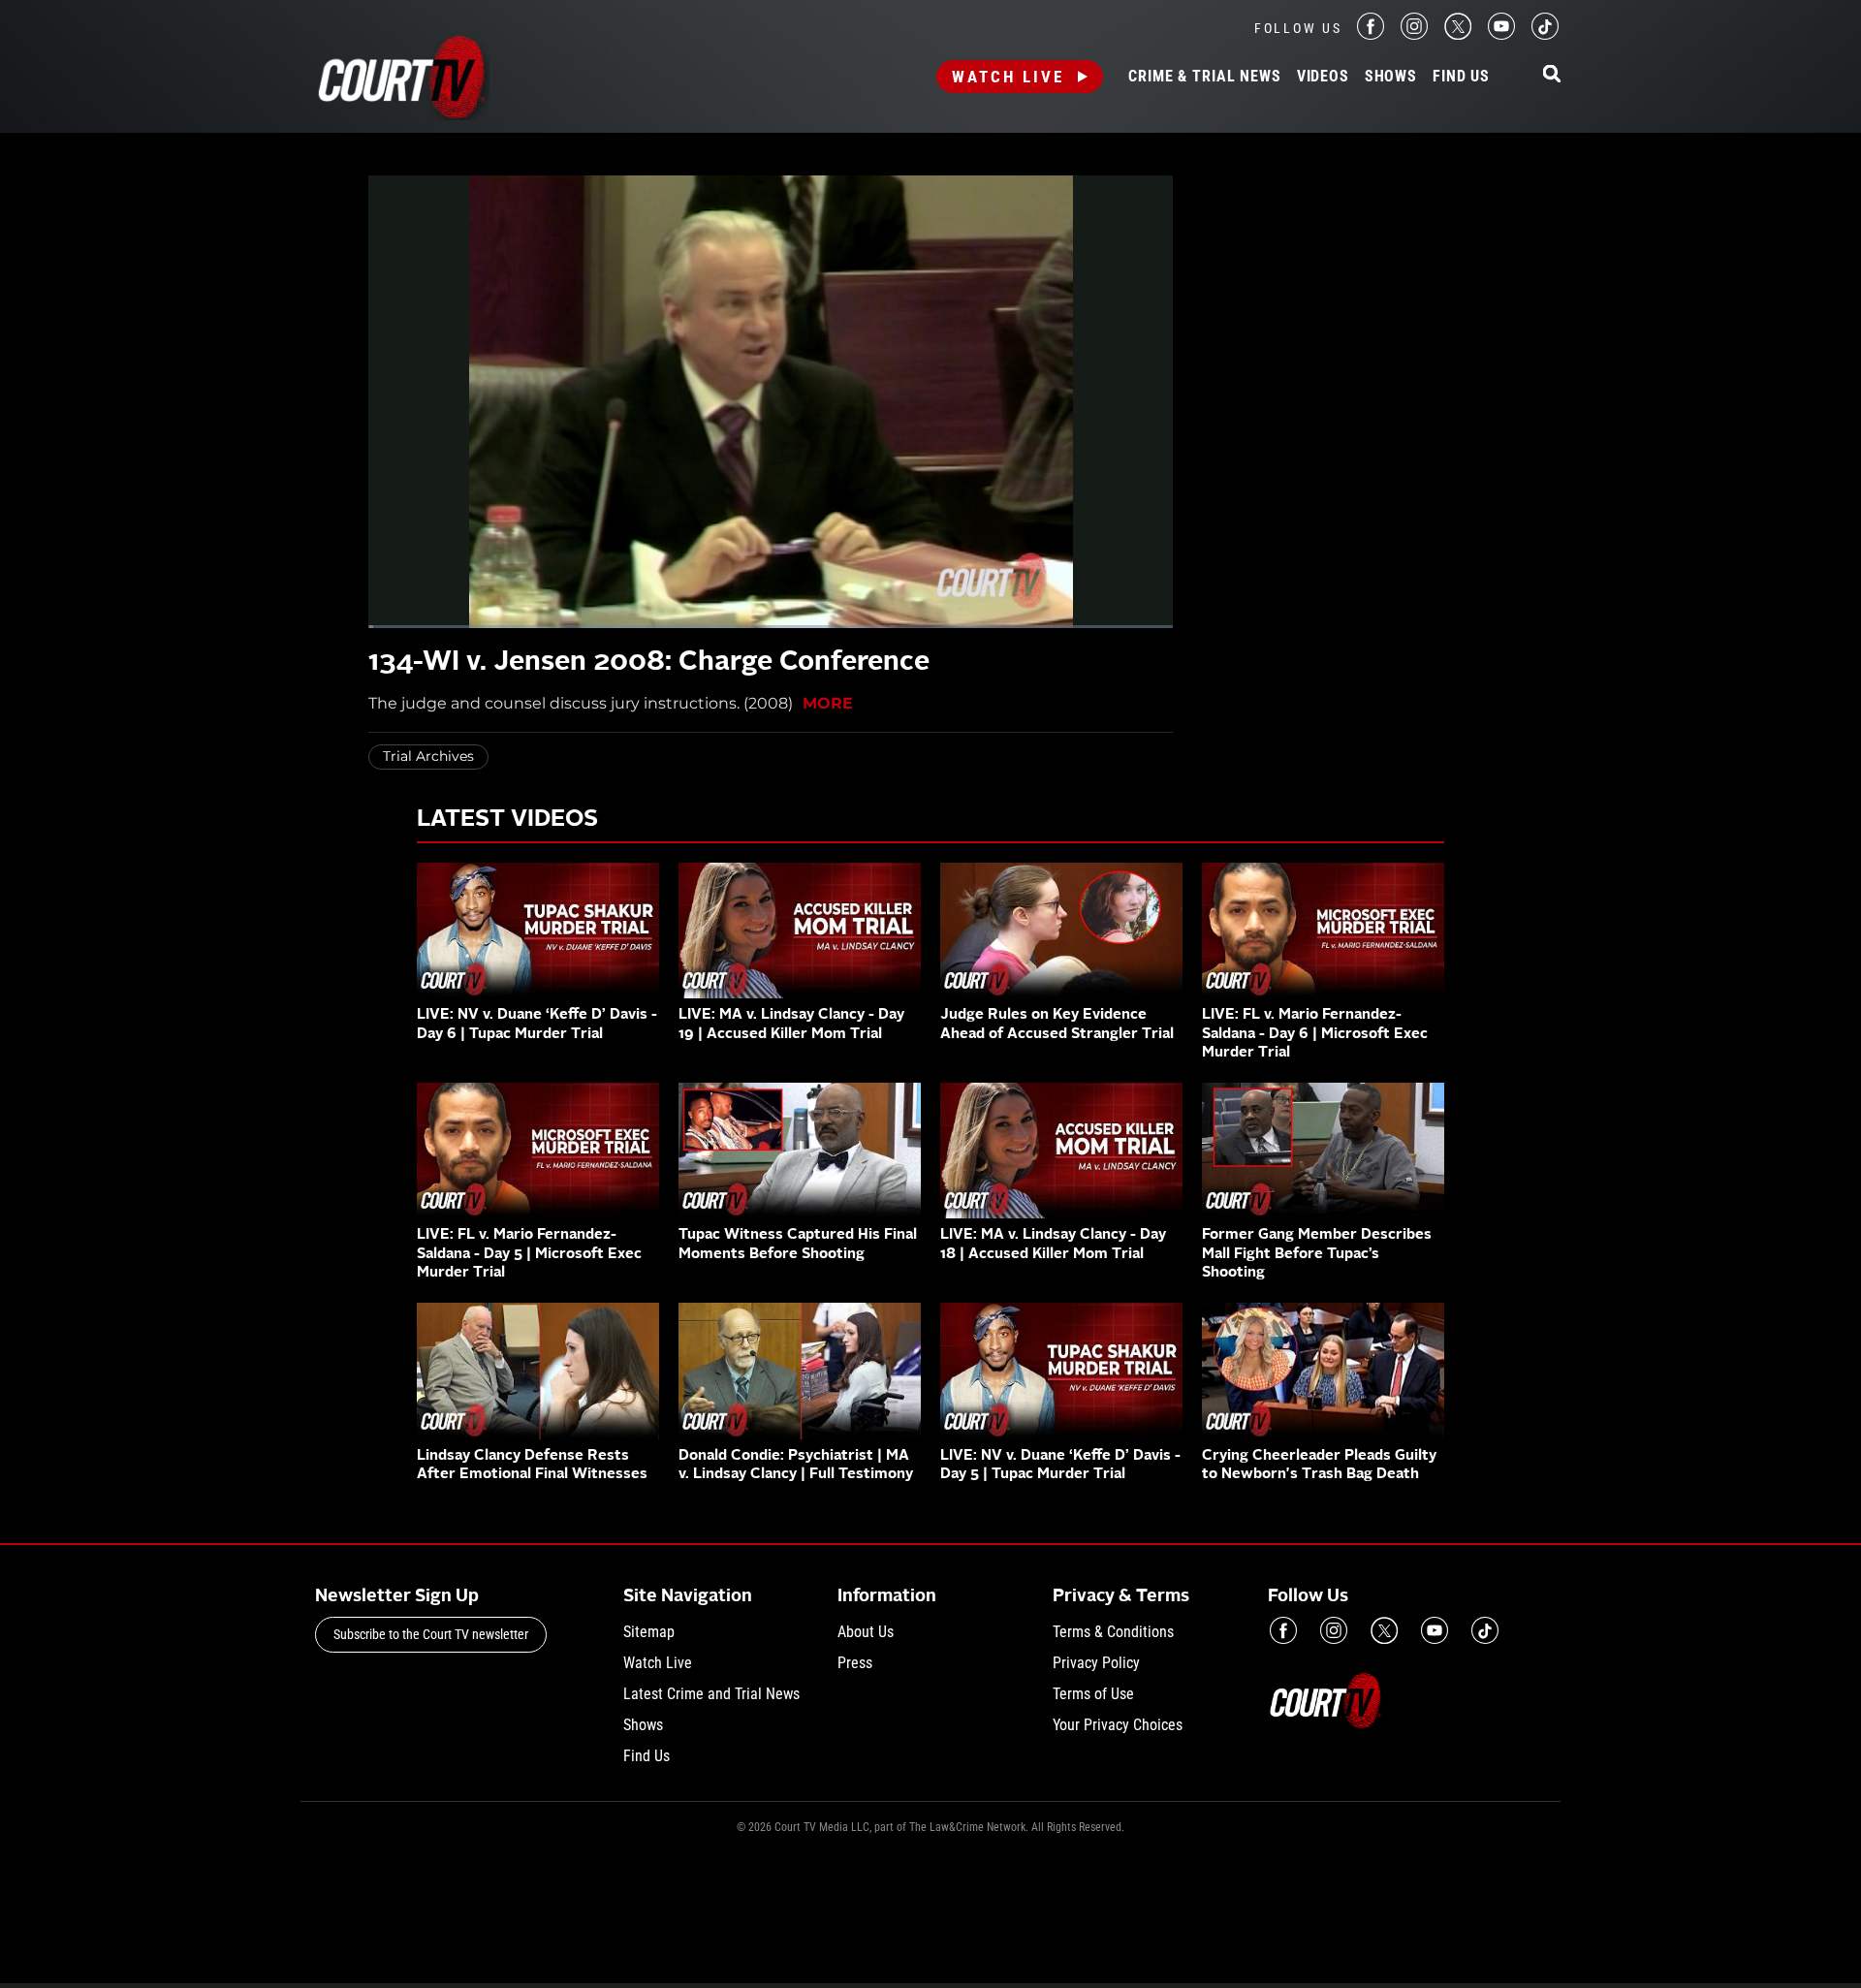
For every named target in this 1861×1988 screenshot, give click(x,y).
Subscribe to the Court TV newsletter (431, 1634)
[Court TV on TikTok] (1545, 34)
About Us (866, 1632)
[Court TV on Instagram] (1414, 34)
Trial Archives (428, 756)
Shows (1391, 77)
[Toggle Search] (1552, 75)
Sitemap (649, 1632)
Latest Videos (507, 820)
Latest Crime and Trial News (711, 1694)
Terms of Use (1093, 1694)
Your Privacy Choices (1118, 1725)
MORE (828, 703)
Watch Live (1008, 77)
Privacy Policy (1096, 1663)
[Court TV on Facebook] (1371, 34)
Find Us (1461, 77)
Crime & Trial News (1204, 77)
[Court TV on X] (1458, 34)
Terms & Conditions (1113, 1632)
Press (855, 1663)
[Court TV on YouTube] (1501, 34)
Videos (1323, 77)
